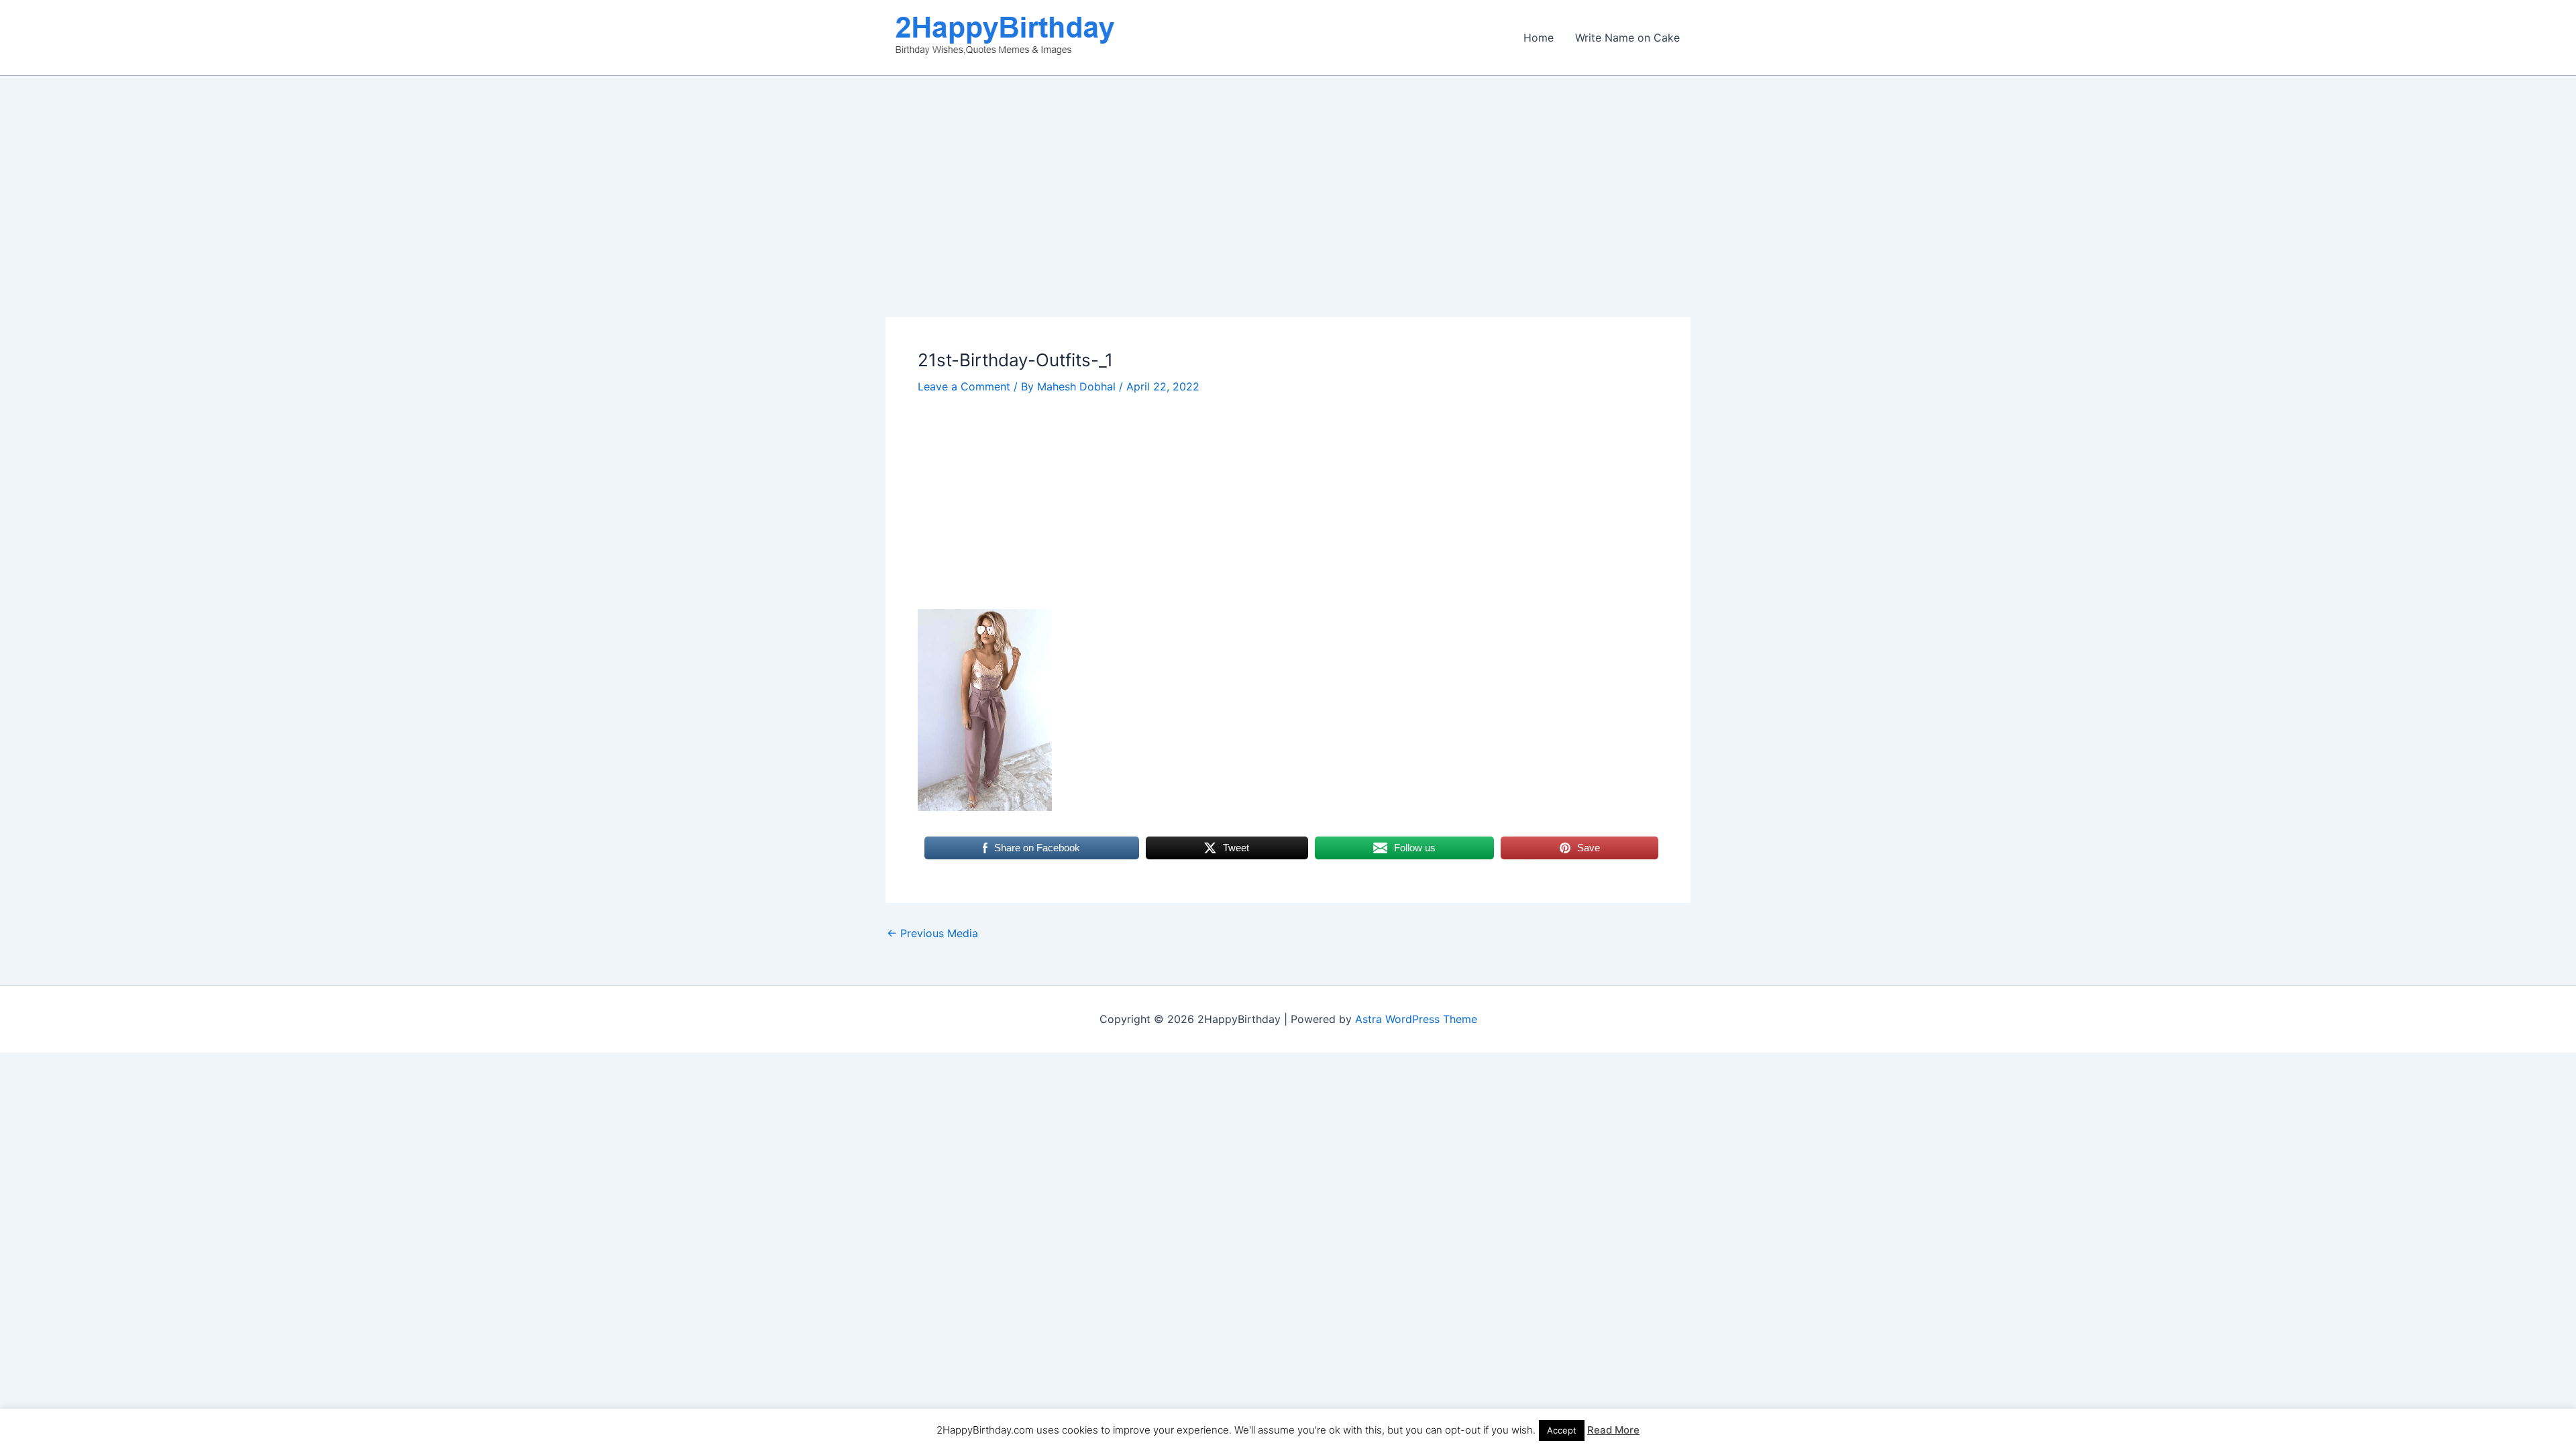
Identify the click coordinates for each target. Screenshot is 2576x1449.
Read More (1613, 1430)
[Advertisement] (1288, 218)
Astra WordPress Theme (1416, 1019)
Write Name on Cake (1627, 38)
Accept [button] (1562, 1430)
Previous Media (932, 933)
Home (1539, 38)
